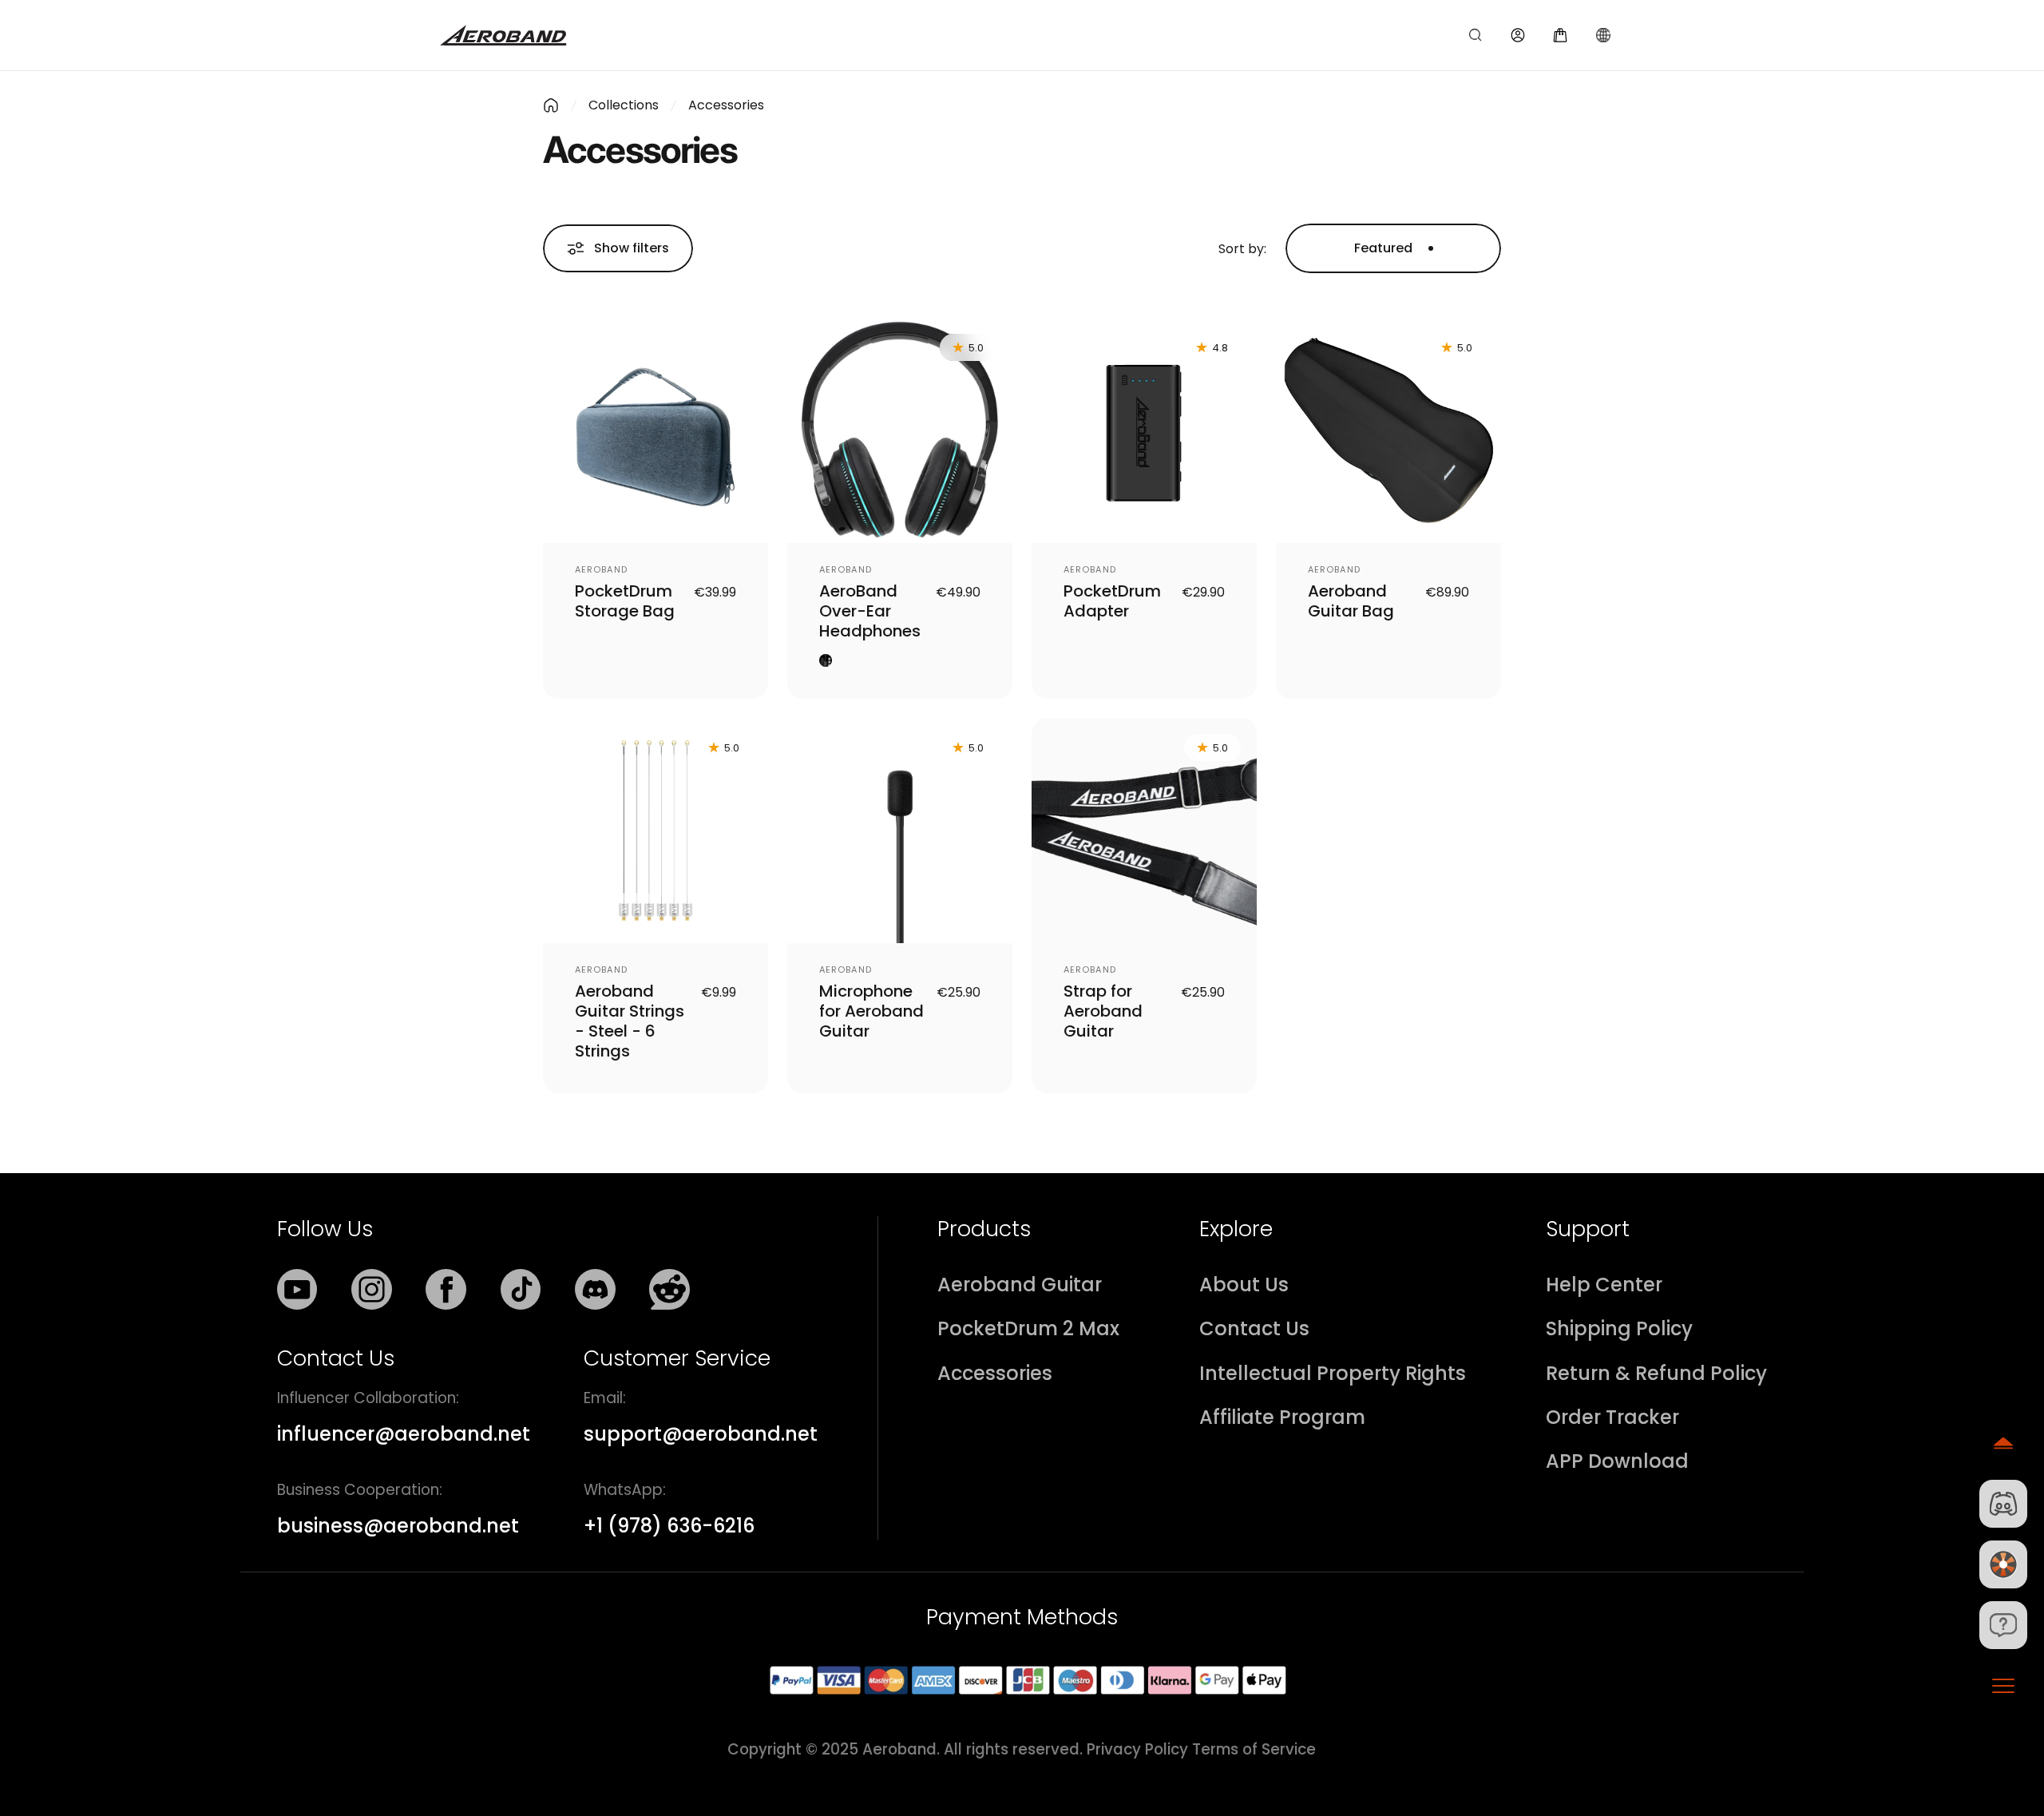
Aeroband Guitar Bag (1351, 601)
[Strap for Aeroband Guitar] (1144, 831)
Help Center (1604, 1285)
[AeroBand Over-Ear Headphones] (900, 430)
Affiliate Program (1282, 1418)
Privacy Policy (1137, 1749)
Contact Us (1254, 1329)
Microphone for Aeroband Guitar (871, 1011)
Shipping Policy (1619, 1329)
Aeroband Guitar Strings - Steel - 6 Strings (630, 1021)
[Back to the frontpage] (551, 105)
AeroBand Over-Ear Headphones (870, 611)
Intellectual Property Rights (1333, 1374)
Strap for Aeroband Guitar (1103, 1011)
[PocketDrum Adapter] (1144, 430)
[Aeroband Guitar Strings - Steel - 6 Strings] (656, 831)
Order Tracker (1612, 1418)
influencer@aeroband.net (404, 1434)
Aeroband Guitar (1020, 1285)
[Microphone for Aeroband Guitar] (900, 831)
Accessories (995, 1374)
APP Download (1617, 1462)
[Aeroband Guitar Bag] (1388, 430)
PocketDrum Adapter (1112, 601)
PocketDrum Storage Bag (625, 601)
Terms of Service (1254, 1749)
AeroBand (601, 569)
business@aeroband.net (398, 1526)
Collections (624, 105)
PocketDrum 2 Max (1028, 1329)
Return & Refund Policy (1656, 1374)
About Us (1244, 1285)
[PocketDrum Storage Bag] (656, 430)
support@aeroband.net (701, 1434)
